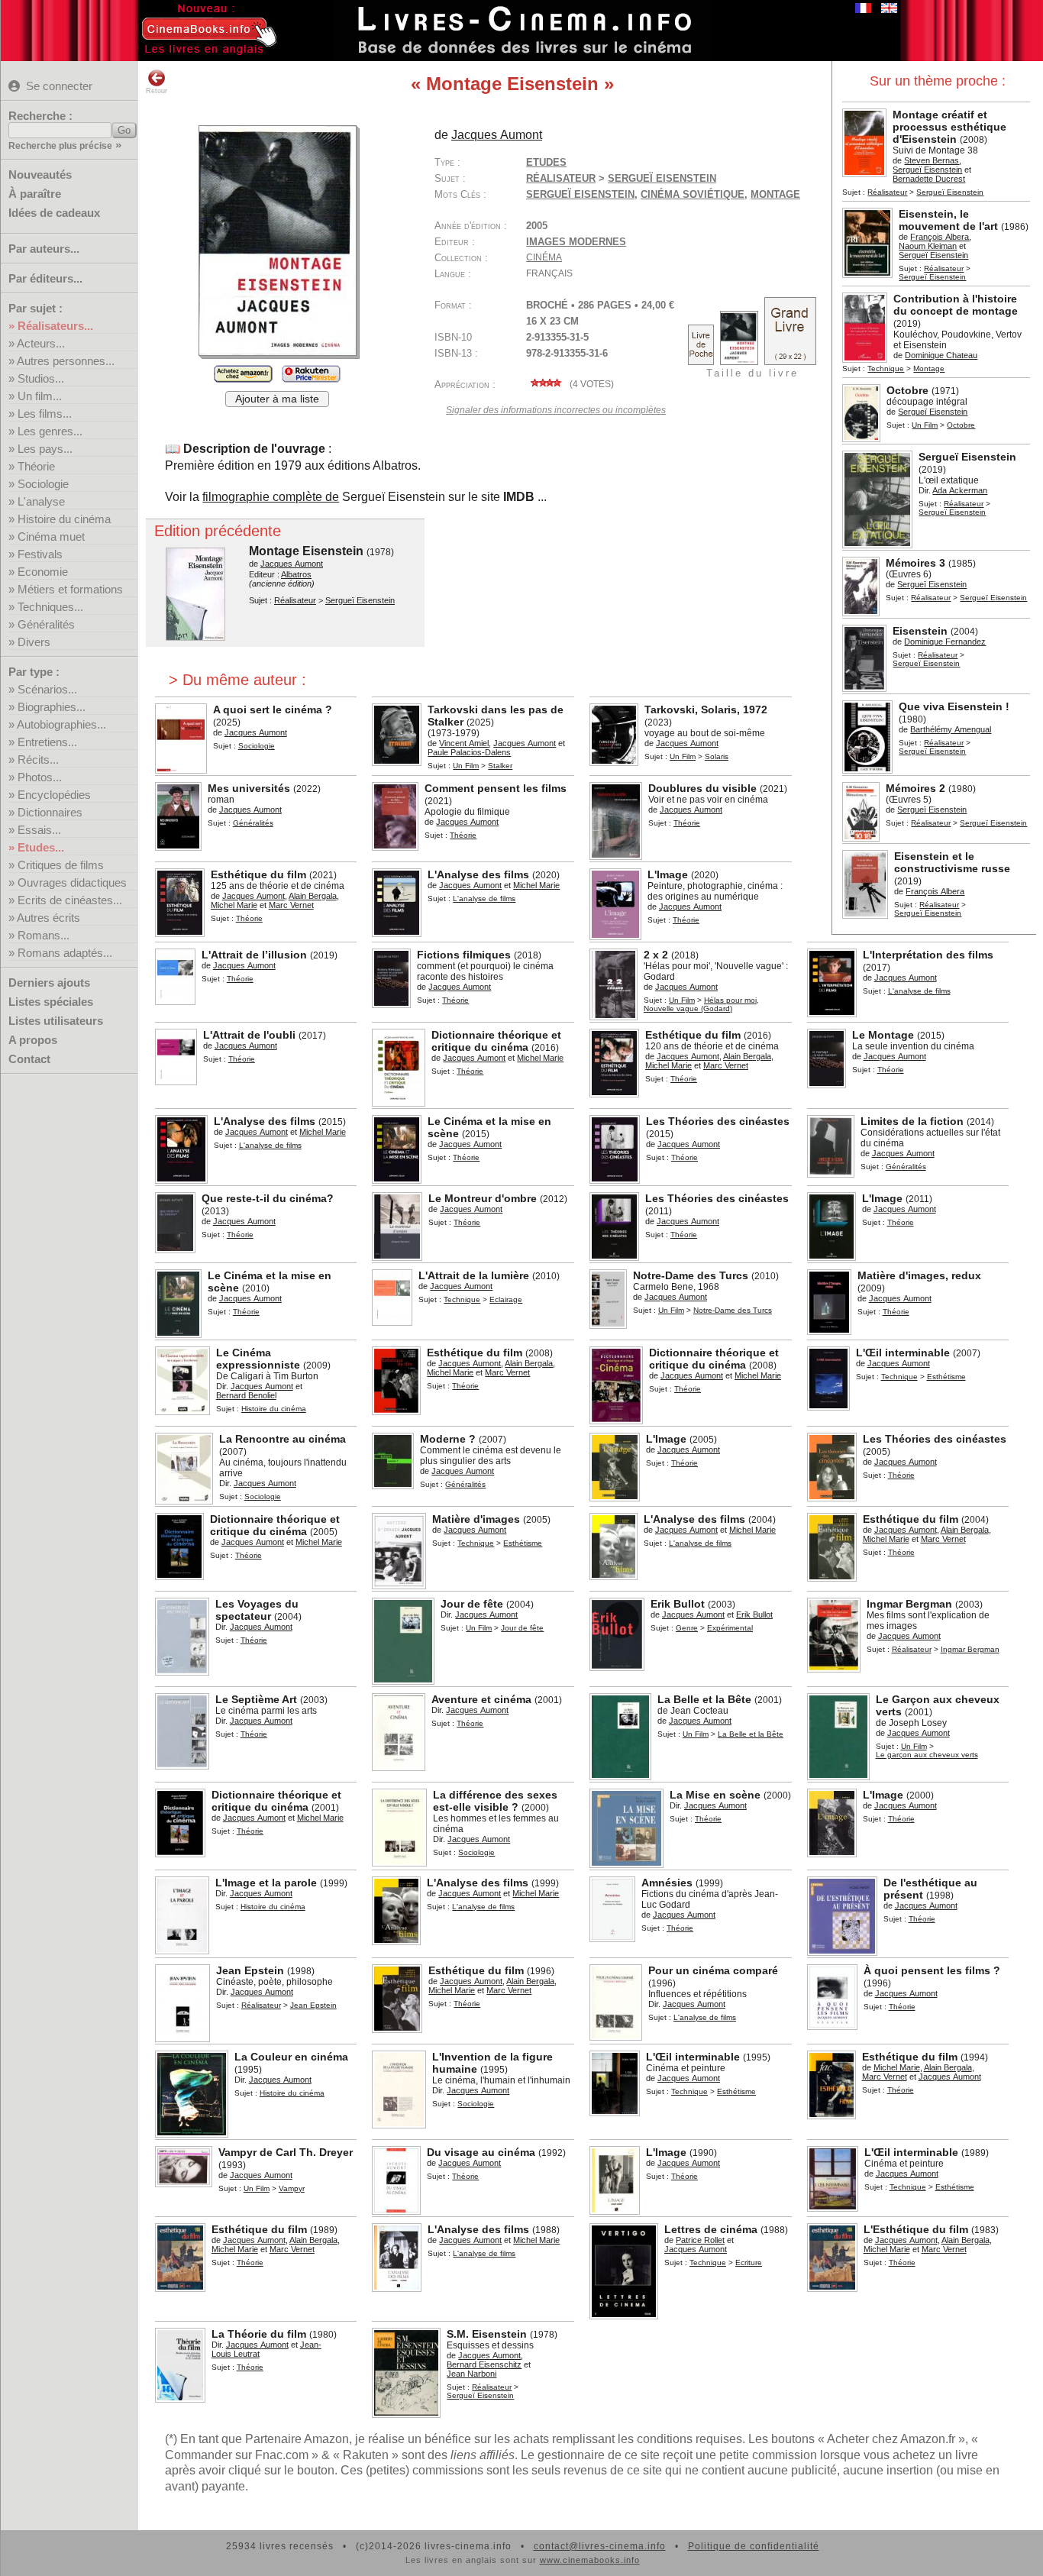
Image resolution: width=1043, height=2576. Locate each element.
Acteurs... (41, 343)
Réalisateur (887, 192)
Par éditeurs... (45, 278)
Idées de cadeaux (54, 213)
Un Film (925, 425)
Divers (34, 642)
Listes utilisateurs (56, 1021)
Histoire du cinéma (64, 519)
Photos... (40, 777)
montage (775, 194)
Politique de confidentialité (754, 2546)
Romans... (44, 935)
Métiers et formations (70, 589)
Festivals (40, 554)
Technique (886, 368)
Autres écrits (48, 918)
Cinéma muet (51, 537)
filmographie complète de (271, 497)
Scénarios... (47, 689)
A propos (33, 1040)
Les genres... (50, 431)
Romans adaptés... (65, 953)
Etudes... (41, 847)
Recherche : (40, 116)
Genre (687, 1628)
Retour (157, 91)
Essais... (39, 830)
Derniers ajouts (49, 983)
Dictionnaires (50, 812)
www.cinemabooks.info (590, 2560)
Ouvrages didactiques (72, 882)
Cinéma (544, 257)
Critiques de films (61, 865)
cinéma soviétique (693, 194)
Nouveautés (40, 175)
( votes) (591, 384)
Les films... (45, 414)
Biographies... (52, 707)
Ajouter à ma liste (277, 399)
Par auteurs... (44, 249)
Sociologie (43, 484)
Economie (43, 572)
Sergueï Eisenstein (580, 194)
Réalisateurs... (55, 326)
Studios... (41, 378)
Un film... (40, 396)
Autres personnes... (66, 361)
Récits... (38, 760)
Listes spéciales (51, 1002)
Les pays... (45, 449)
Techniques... (50, 607)
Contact (29, 1059)
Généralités (46, 624)
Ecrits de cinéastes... (70, 900)
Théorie (36, 466)
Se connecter (59, 86)
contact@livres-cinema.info (600, 2546)
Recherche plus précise (60, 146)
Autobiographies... (61, 724)
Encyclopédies (54, 795)
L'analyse (41, 501)
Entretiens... (47, 742)
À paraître (35, 194)
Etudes (546, 162)
